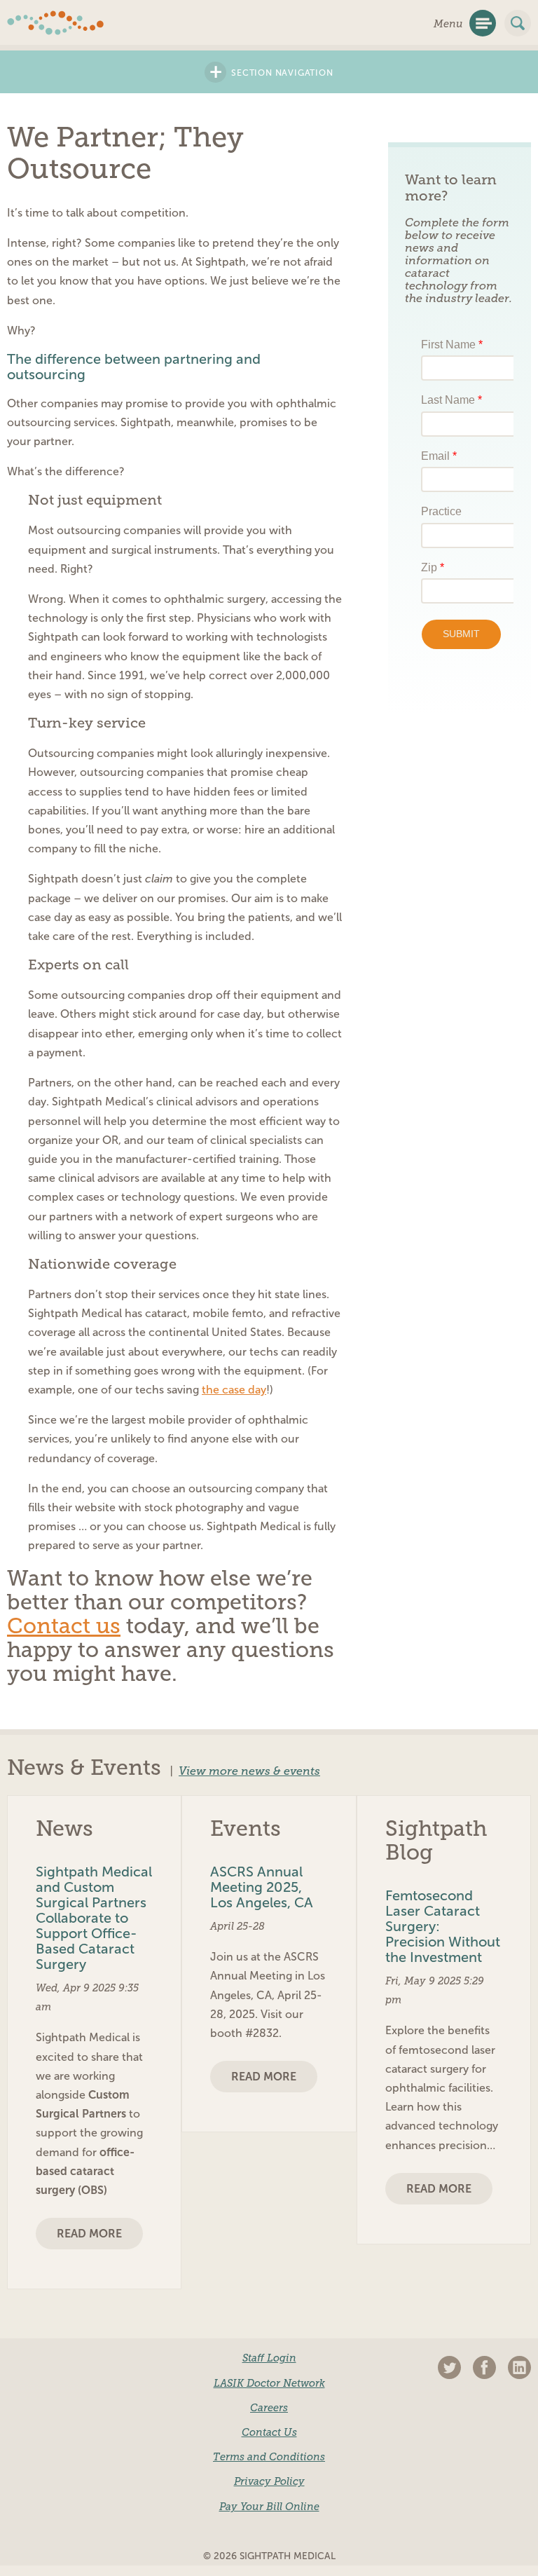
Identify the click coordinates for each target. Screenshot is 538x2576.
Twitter (449, 2367)
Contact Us (269, 2432)
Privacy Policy (269, 2481)
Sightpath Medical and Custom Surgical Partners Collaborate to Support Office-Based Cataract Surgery (94, 1918)
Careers (269, 2408)
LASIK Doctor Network (269, 2383)
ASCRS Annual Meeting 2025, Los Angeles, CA (262, 1887)
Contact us (64, 1626)
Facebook (484, 2367)
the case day (234, 1390)
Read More (89, 2234)
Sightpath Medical (56, 23)
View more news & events (249, 1771)
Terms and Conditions (269, 2457)
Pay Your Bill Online (269, 2507)
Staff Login (269, 2358)
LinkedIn (519, 2367)
